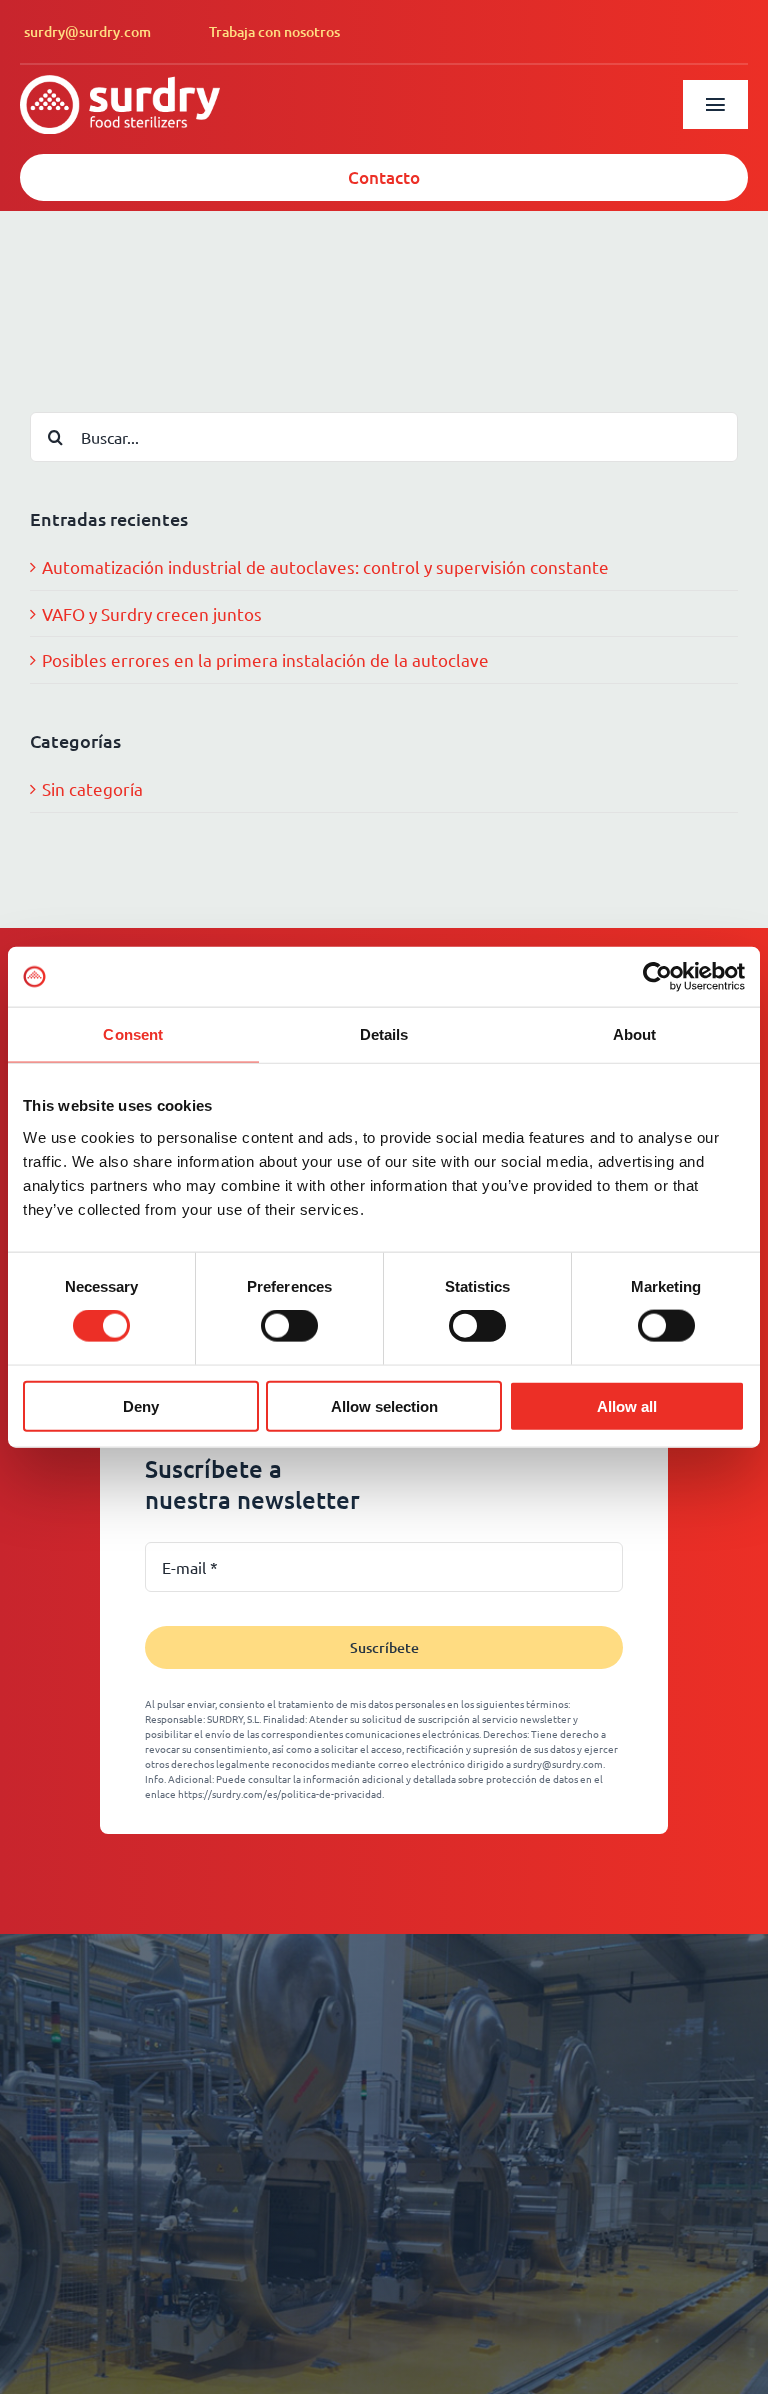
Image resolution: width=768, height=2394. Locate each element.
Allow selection (384, 1405)
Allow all (627, 1405)
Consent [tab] (133, 1034)
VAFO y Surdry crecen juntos (152, 613)
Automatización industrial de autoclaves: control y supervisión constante (325, 566)
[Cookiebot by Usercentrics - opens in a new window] (657, 977)
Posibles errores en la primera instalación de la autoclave (265, 659)
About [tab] (635, 1034)
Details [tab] (384, 1034)
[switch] (289, 1326)
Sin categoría (92, 788)
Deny (141, 1405)
